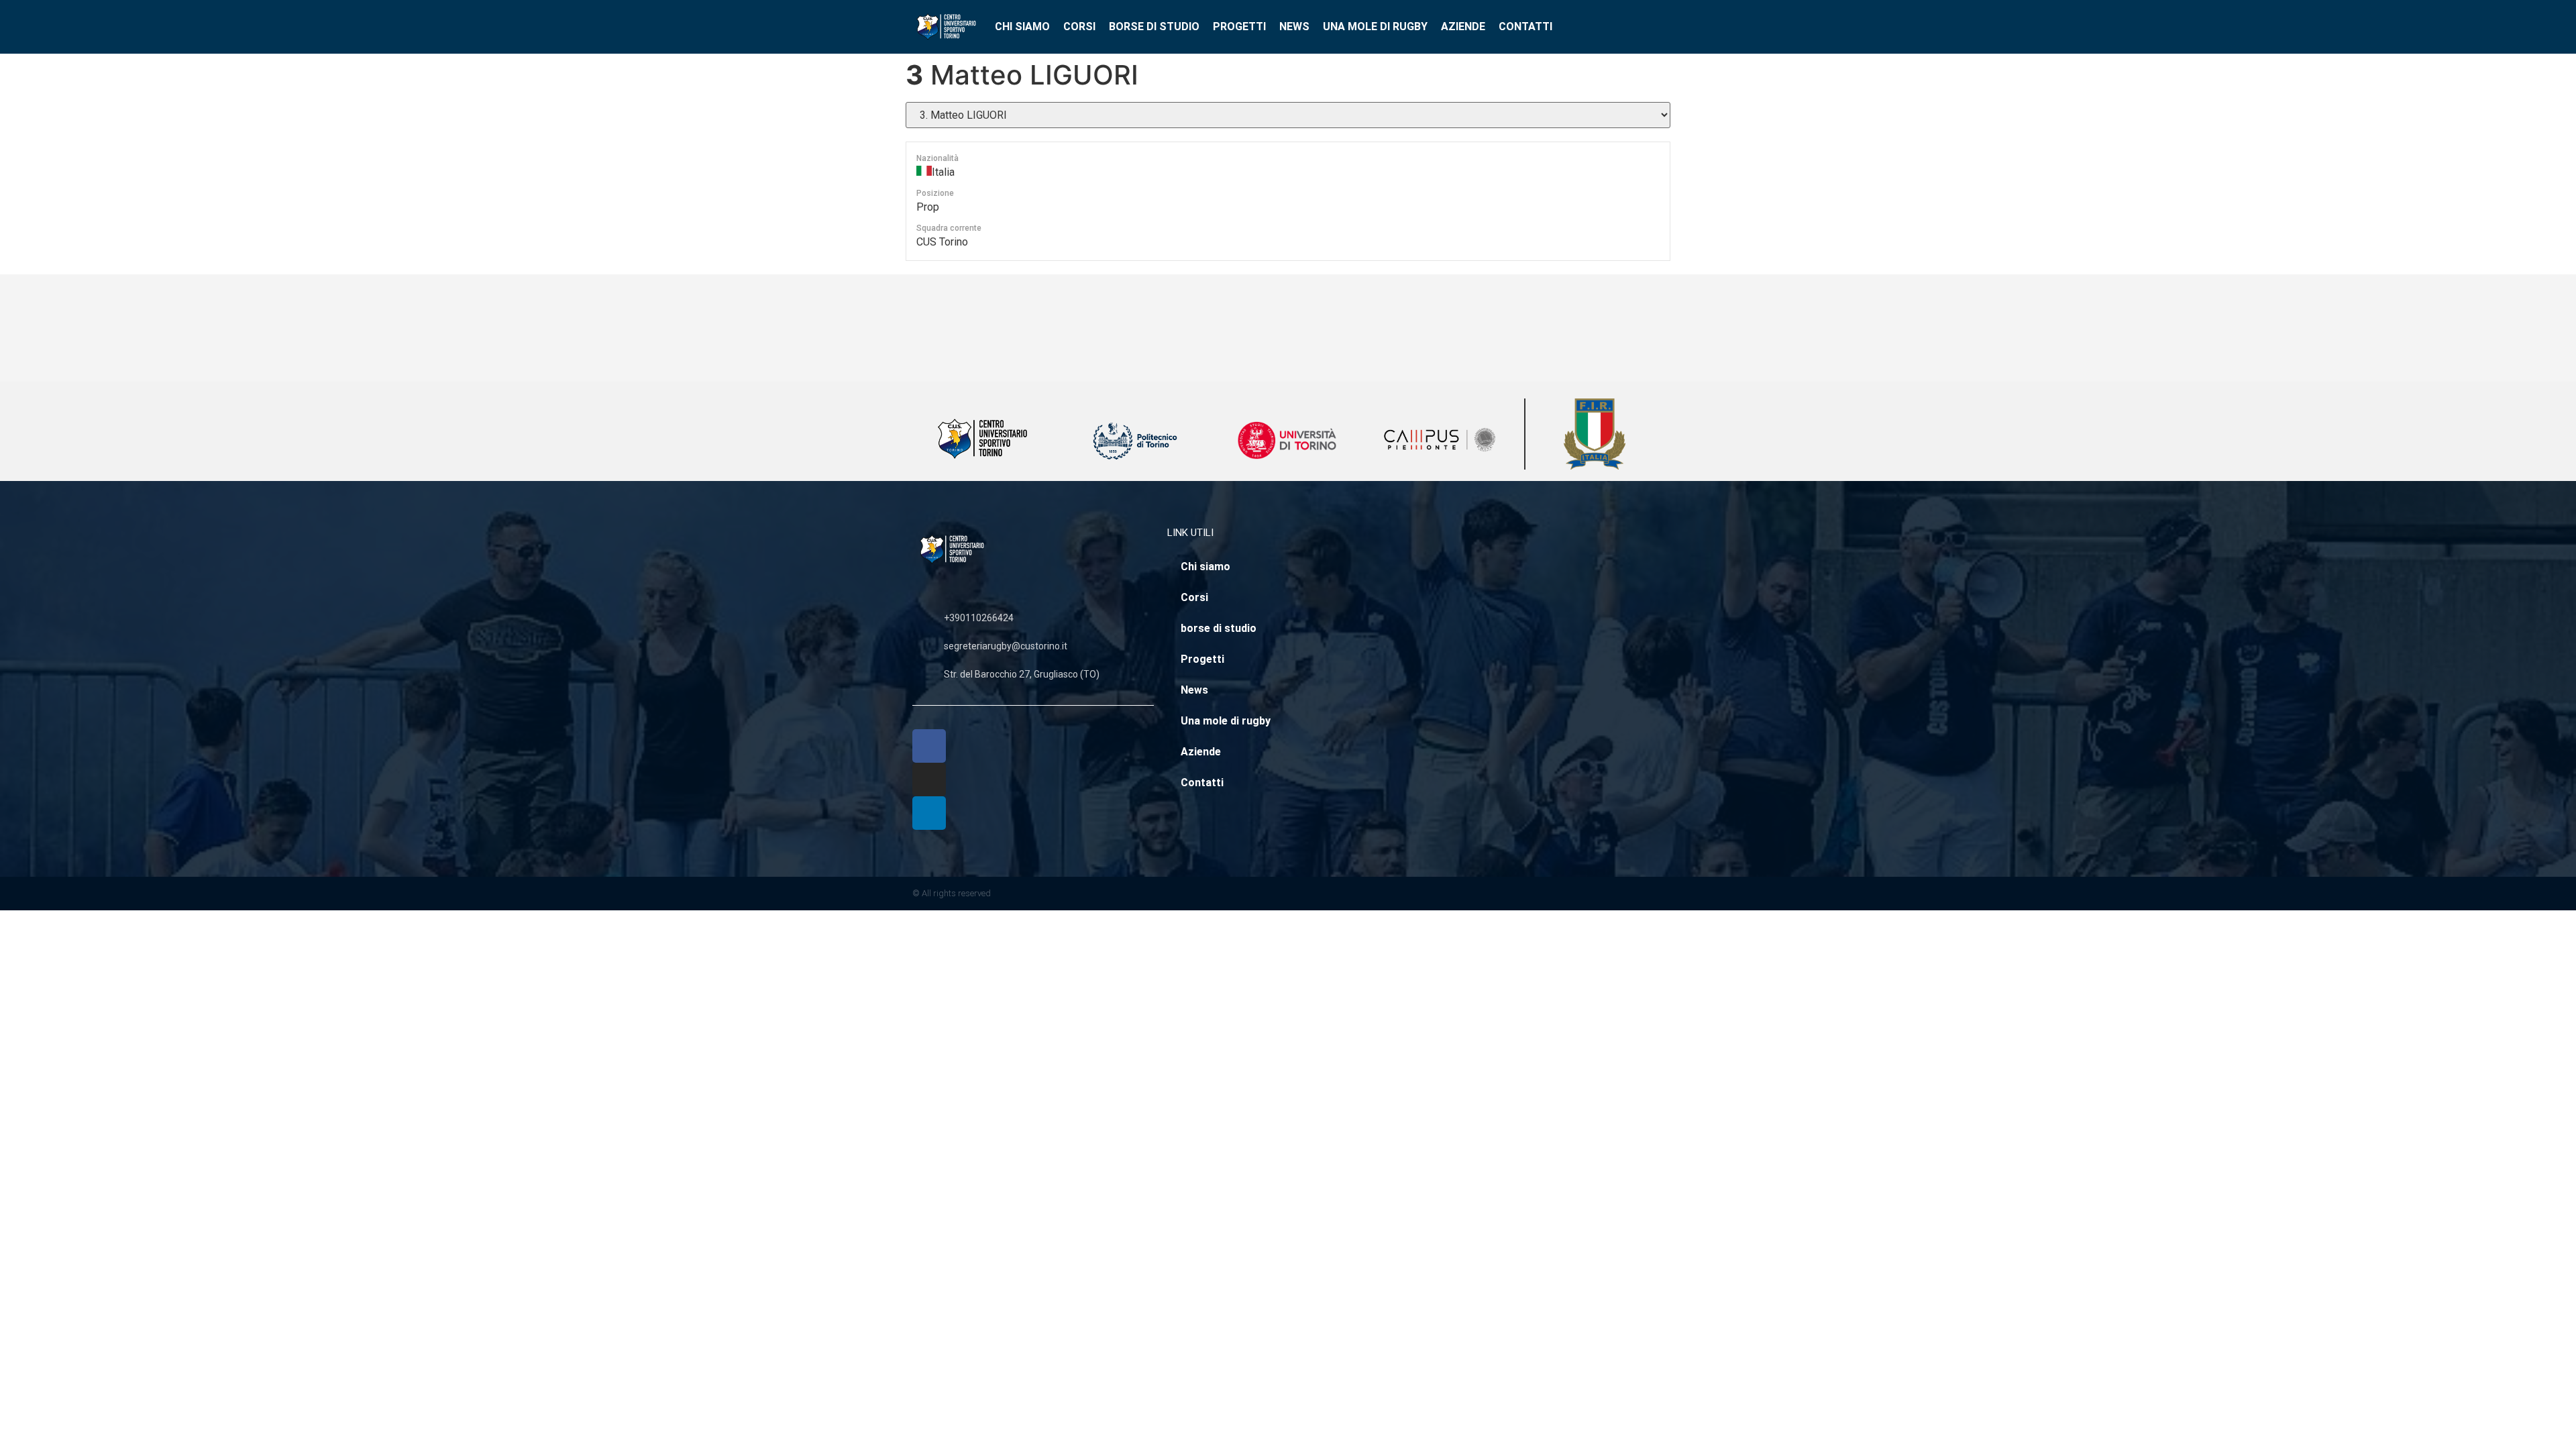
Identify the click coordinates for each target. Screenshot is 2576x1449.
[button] (1667, 27)
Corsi (1079, 26)
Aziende (1463, 26)
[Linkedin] (929, 813)
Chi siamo (1022, 26)
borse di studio (1154, 26)
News (1294, 26)
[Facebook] (929, 746)
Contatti (1525, 26)
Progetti (1239, 26)
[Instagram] (929, 780)
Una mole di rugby (1375, 26)
